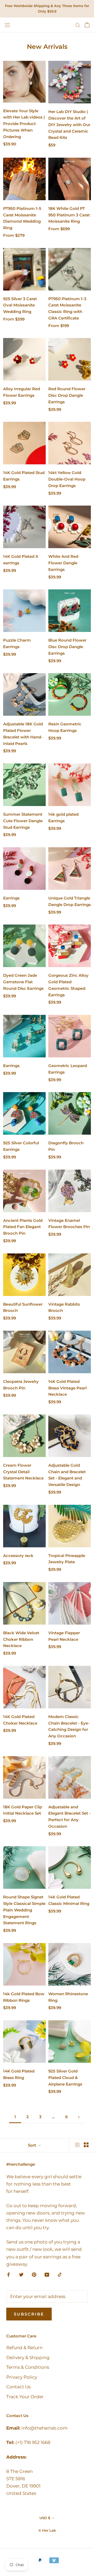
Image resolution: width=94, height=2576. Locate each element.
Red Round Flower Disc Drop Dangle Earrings (67, 395)
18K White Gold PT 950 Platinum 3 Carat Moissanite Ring (69, 215)
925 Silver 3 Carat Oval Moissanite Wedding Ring (20, 305)
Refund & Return (24, 2348)
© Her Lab (47, 2530)
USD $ (45, 2518)
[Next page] (79, 2117)
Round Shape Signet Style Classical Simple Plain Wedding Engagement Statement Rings (24, 1910)
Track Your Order (25, 2397)
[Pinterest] (34, 2274)
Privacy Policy (22, 2377)
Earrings (11, 898)
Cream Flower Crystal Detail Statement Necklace (23, 1472)
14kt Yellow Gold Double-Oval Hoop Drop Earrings (67, 479)
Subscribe (29, 2314)
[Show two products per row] (86, 2145)
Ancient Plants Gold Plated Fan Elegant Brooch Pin (23, 1227)
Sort (33, 2145)
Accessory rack (18, 1556)
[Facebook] (8, 2274)
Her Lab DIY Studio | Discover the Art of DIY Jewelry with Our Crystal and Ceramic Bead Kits (69, 125)
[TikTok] (60, 2274)
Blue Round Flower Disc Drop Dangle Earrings (67, 647)
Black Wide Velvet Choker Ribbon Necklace (21, 1639)
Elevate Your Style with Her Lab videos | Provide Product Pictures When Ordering (24, 124)
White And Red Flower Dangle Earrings (63, 563)
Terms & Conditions (28, 2367)
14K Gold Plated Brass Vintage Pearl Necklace (67, 1388)
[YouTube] (47, 2274)
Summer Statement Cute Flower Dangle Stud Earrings (23, 821)
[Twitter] (21, 2274)
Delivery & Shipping (28, 2358)
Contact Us (18, 2387)
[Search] (78, 25)
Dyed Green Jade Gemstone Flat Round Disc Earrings (23, 982)
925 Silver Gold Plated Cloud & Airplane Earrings (65, 2078)
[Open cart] (87, 25)
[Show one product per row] (77, 2145)
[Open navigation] (7, 25)
